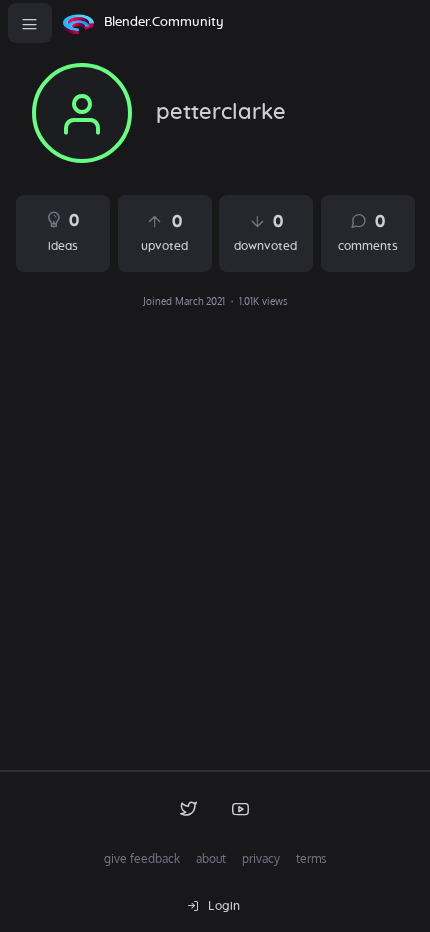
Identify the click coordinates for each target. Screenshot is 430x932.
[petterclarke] (82, 113)
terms (311, 858)
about (211, 858)
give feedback (142, 858)
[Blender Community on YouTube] (241, 808)
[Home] (78, 23)
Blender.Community (164, 22)
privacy (261, 858)
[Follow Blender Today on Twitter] (189, 808)
